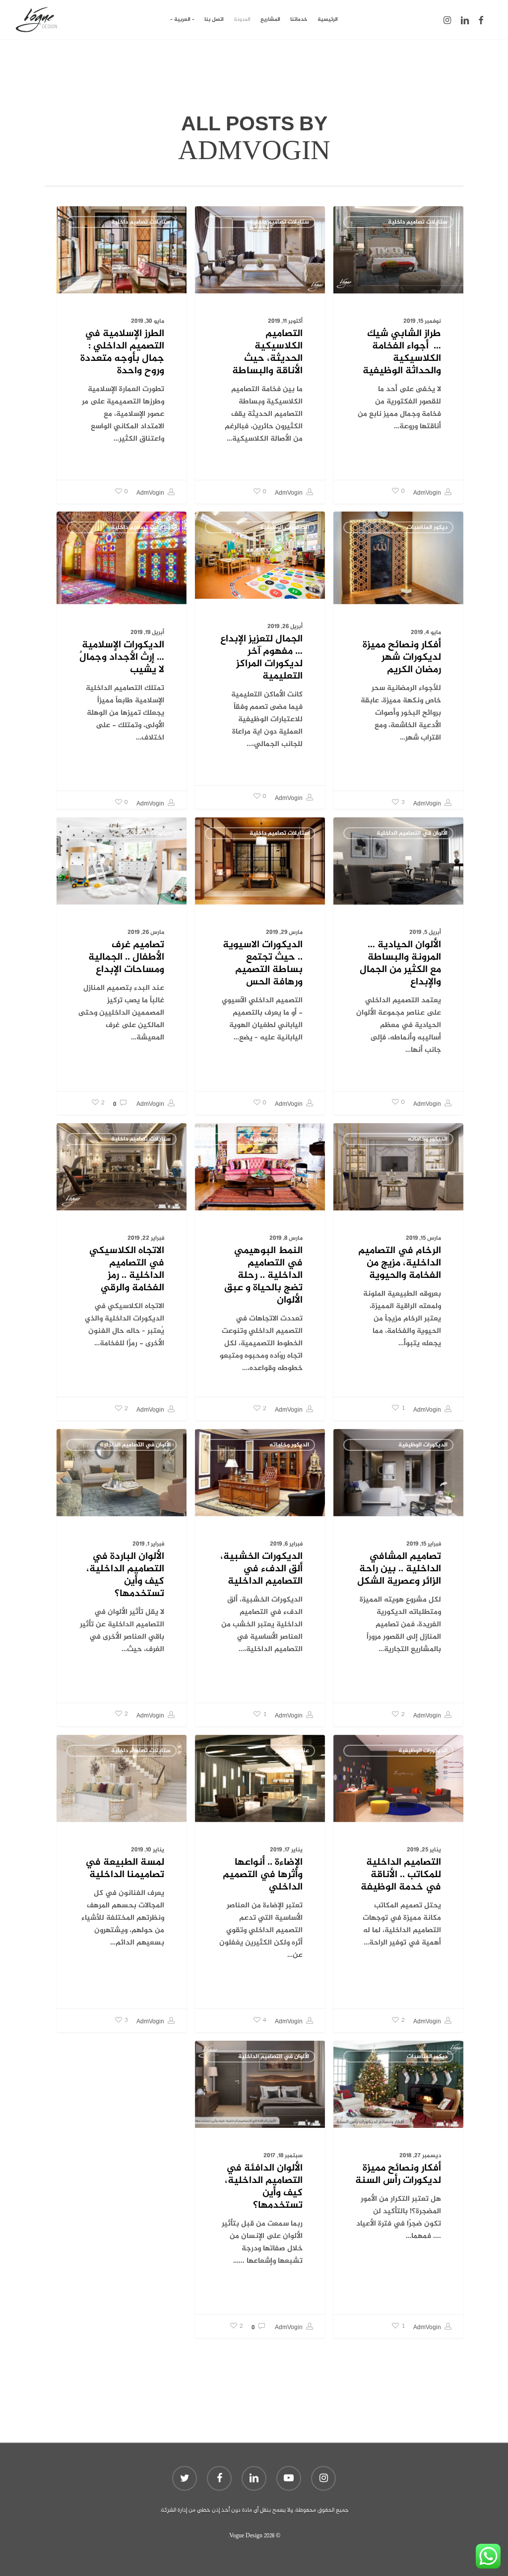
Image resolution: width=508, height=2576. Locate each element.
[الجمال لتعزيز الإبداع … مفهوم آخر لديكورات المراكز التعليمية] (260, 660)
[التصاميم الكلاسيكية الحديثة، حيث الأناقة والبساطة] (260, 355)
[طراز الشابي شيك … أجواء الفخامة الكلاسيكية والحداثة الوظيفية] (398, 355)
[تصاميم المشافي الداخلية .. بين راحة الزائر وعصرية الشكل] (398, 1578)
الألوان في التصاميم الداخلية (412, 833)
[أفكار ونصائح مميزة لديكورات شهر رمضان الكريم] (398, 663)
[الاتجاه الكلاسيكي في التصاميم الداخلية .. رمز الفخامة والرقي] (122, 1272)
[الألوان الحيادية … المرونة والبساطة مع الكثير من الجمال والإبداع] (398, 966)
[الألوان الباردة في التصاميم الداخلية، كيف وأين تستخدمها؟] (122, 1577)
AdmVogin (428, 493)
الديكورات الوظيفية (285, 527)
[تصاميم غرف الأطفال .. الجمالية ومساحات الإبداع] (122, 966)
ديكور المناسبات (427, 527)
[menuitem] (182, 20)
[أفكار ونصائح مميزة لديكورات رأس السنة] (398, 2189)
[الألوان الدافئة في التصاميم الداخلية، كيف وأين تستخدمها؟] (260, 2189)
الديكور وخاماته (428, 1139)
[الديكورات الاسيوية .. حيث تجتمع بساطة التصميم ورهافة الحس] (260, 966)
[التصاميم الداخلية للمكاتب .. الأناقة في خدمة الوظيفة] (398, 1884)
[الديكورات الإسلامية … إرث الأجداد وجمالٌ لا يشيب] (122, 663)
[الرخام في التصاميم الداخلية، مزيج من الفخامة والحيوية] (398, 1272)
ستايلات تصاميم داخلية (418, 222)
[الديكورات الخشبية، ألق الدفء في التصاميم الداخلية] (260, 1578)
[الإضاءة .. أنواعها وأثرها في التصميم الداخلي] (260, 1884)
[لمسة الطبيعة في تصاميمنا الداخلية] (122, 1884)
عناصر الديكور (292, 1751)
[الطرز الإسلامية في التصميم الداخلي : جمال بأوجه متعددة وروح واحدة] (122, 355)
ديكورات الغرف (153, 833)
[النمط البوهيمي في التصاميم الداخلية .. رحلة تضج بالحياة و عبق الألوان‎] (260, 1272)
